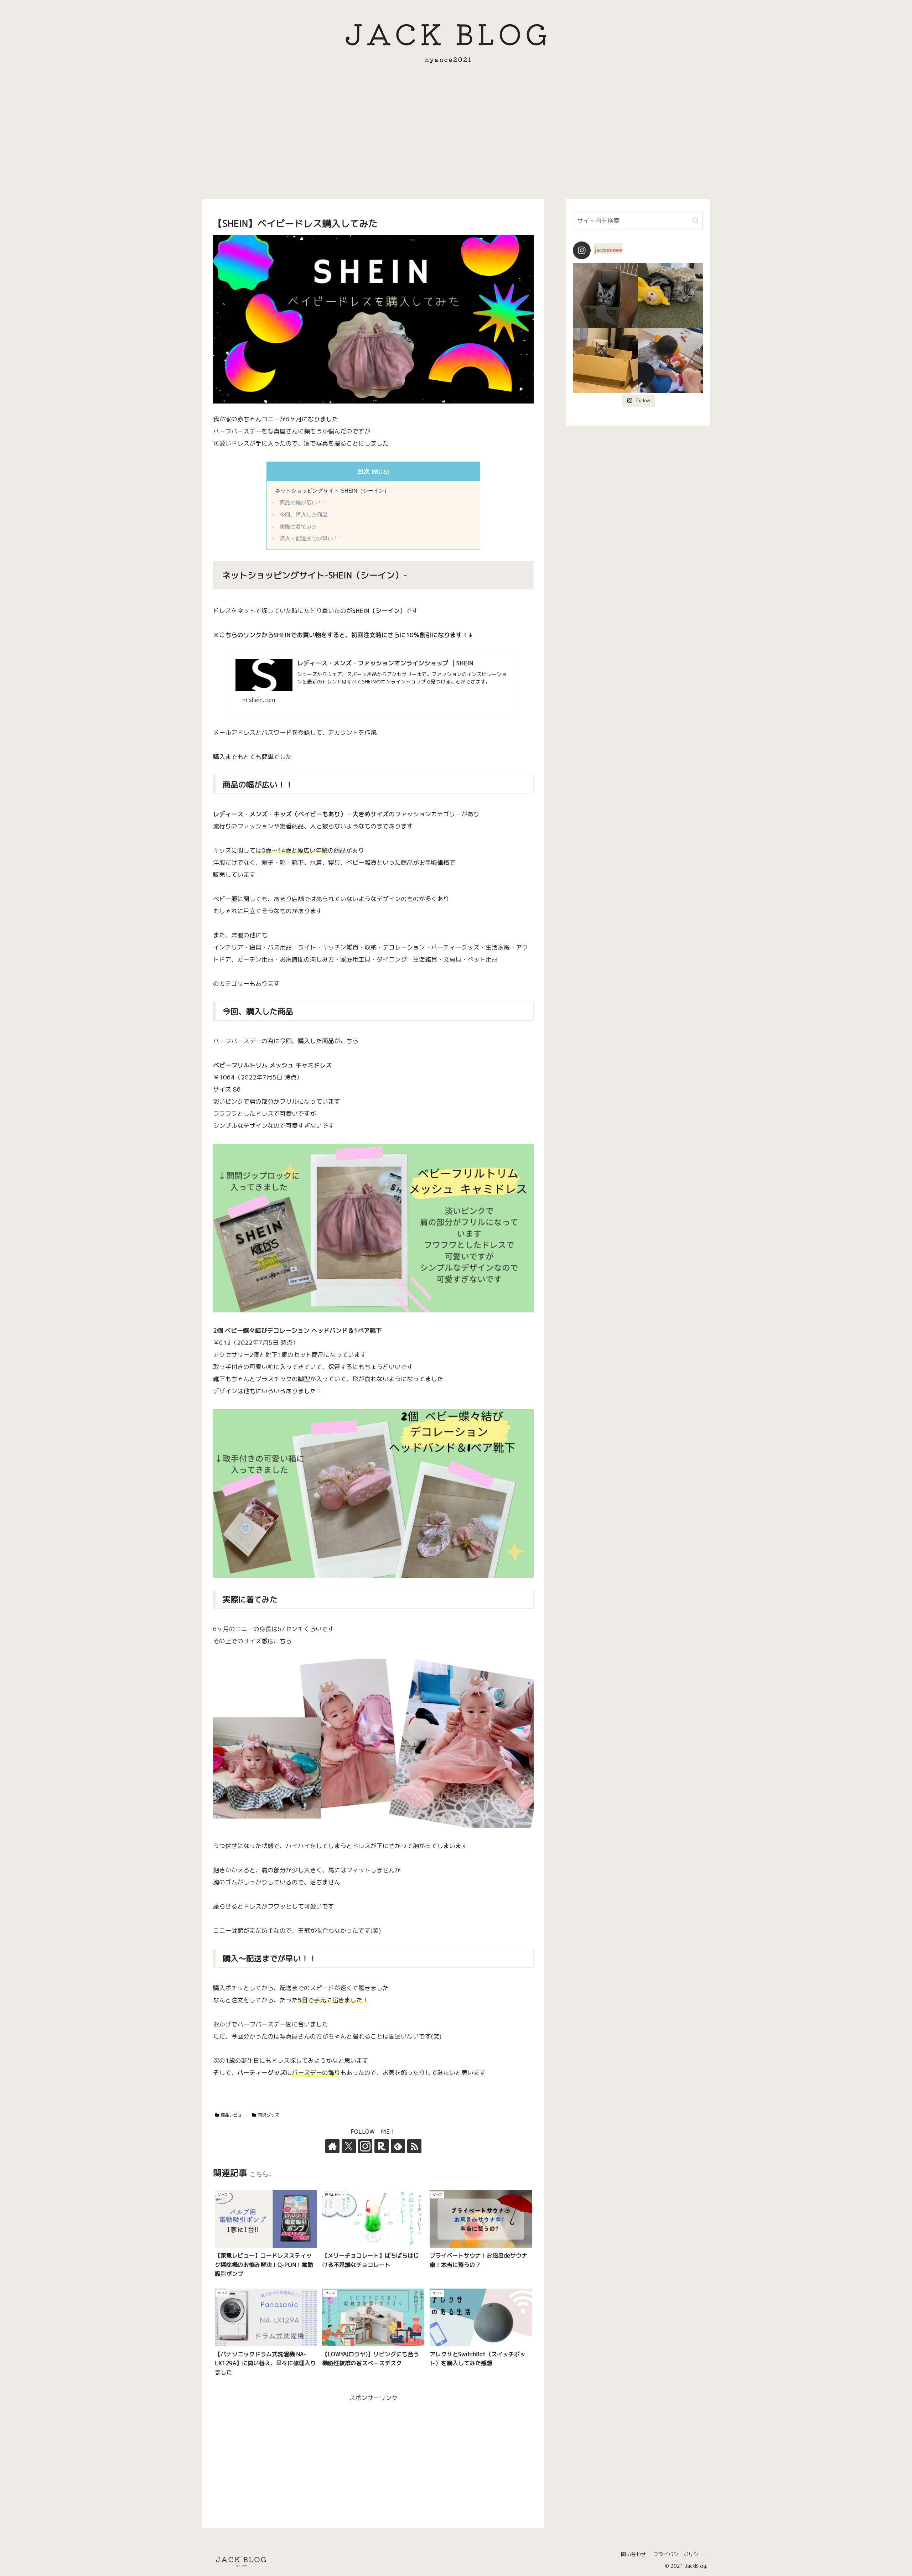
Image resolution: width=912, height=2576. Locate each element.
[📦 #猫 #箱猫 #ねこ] (605, 295)
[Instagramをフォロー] (365, 2146)
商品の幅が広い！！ (304, 503)
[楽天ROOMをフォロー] (382, 2146)
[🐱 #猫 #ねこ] (605, 361)
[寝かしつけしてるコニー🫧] (670, 361)
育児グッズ (269, 2115)
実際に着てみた (298, 527)
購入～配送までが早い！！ (312, 538)
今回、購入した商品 (304, 515)
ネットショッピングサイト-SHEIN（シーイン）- (333, 491)
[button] (696, 221)
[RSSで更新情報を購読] (414, 2146)
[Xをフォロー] (349, 2146)
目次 (364, 471)
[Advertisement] (456, 137)
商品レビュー (233, 2115)
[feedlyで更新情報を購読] (398, 2146)
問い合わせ (633, 2554)
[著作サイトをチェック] (332, 2146)
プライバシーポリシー (678, 2554)
